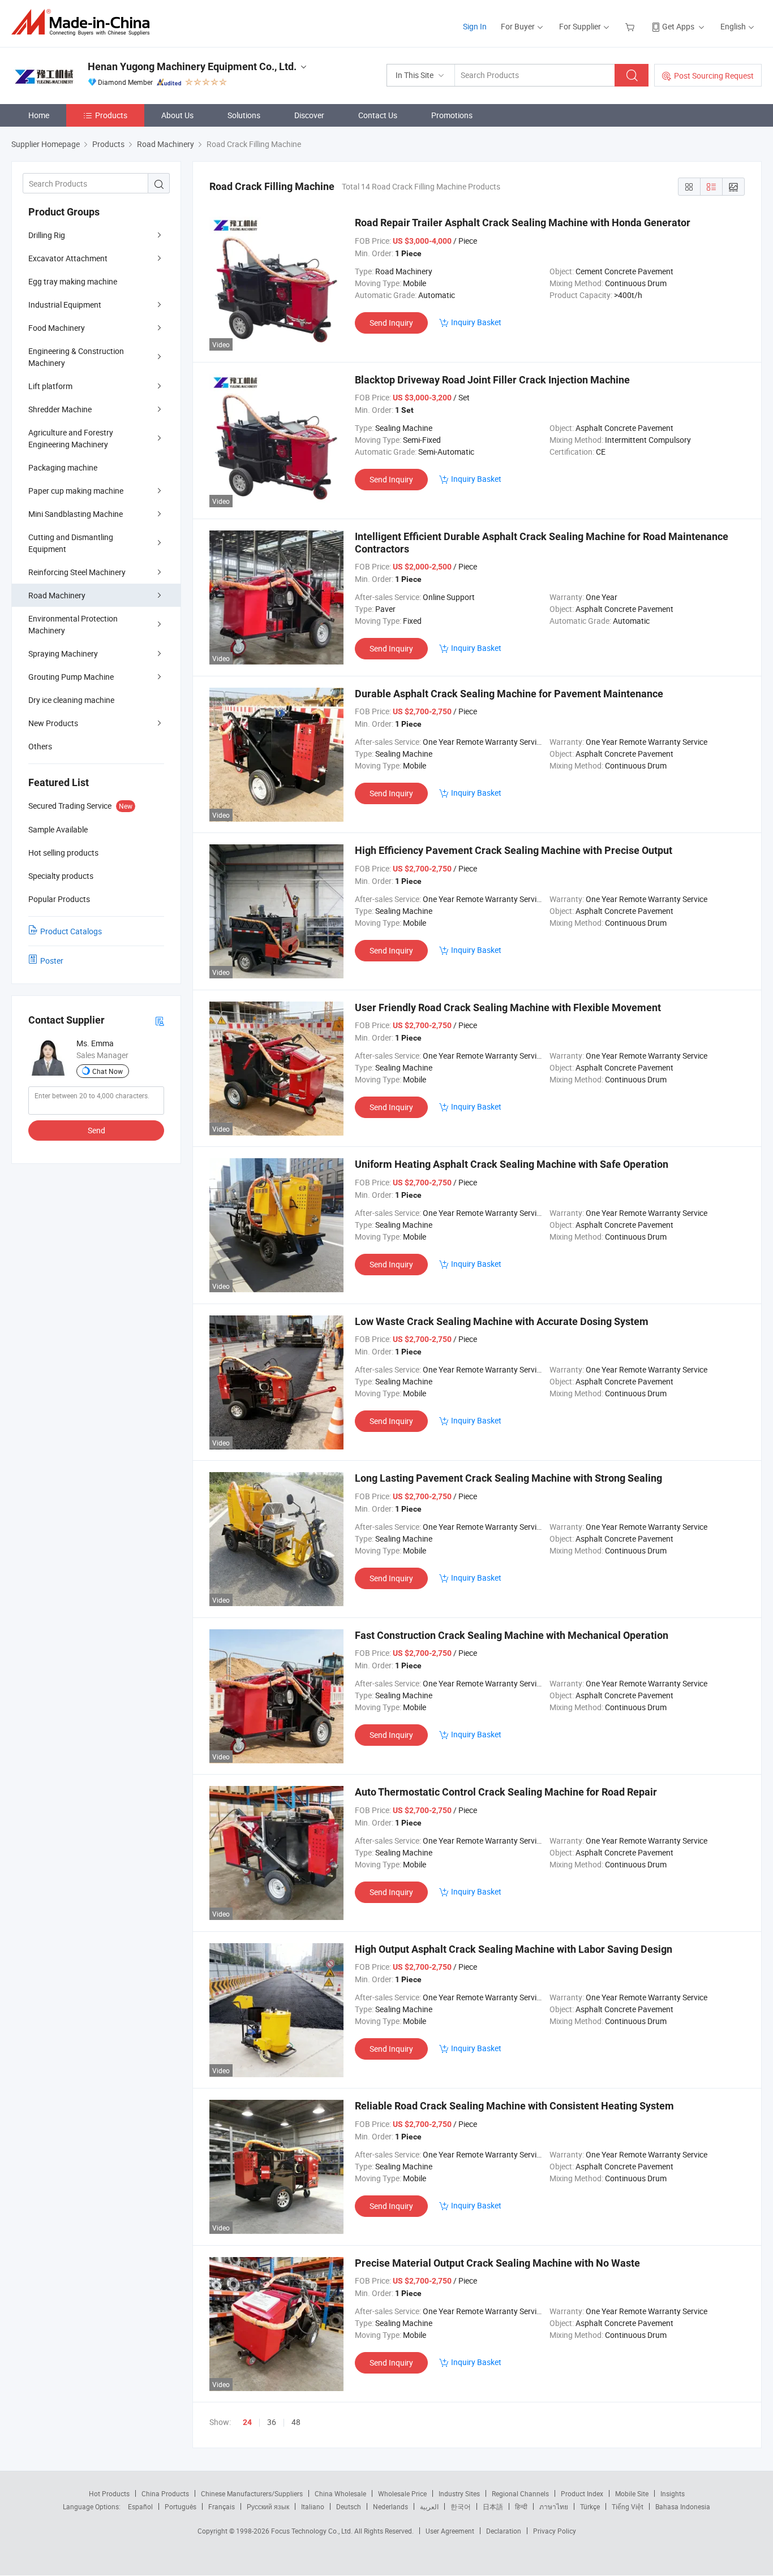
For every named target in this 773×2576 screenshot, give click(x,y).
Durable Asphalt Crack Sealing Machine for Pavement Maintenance (509, 694)
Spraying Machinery (63, 653)
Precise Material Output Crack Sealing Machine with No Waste (497, 2263)
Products (111, 115)
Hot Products (109, 2493)
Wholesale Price (402, 2493)
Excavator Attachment (68, 258)
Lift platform (50, 386)
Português (181, 2506)
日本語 (493, 2506)
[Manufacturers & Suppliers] (84, 22)
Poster (52, 961)
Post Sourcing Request (714, 75)
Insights (673, 2493)
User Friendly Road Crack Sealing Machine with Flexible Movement (508, 1007)
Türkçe (590, 2506)
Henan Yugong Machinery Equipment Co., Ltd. (192, 66)
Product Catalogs (71, 931)
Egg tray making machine (73, 281)
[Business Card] (160, 1021)
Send (96, 1130)
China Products (165, 2493)
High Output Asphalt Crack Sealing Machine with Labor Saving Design (514, 1949)
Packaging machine (63, 467)
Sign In (475, 26)
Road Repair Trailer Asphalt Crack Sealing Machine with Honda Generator (523, 223)
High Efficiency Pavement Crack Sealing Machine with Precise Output (514, 850)
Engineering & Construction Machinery (76, 357)
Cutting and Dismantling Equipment (71, 543)
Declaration (504, 2531)
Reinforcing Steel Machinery (77, 572)
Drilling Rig (47, 235)
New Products (53, 723)
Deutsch (349, 2506)
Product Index (582, 2493)
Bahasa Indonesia (683, 2506)
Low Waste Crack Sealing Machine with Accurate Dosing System (502, 1321)
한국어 (461, 2506)
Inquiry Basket (476, 322)
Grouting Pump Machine (71, 677)
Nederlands (390, 2506)
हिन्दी (521, 2506)
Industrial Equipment (65, 305)
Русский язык (268, 2506)
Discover (309, 115)
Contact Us (378, 115)
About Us (177, 115)
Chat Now (108, 1071)
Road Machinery (57, 595)
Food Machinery (57, 328)
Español (140, 2506)
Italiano (313, 2506)
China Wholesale (340, 2493)
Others (40, 746)
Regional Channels (520, 2493)
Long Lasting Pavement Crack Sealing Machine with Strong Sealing (508, 1478)
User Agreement (450, 2531)
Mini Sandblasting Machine (76, 514)
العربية (429, 2506)
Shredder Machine (60, 409)
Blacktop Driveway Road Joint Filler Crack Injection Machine (492, 380)
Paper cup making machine (76, 491)
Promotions (452, 115)
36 (272, 2422)
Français (222, 2506)
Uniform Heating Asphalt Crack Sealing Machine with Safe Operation (512, 1164)
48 (296, 2422)
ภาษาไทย (554, 2506)
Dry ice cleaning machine (71, 700)
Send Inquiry (391, 323)
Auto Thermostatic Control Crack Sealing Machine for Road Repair (506, 1792)
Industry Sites (459, 2493)
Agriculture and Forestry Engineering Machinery (71, 438)
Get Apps (678, 26)
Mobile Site (632, 2493)
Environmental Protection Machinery (73, 624)
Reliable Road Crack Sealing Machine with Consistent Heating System (514, 2106)
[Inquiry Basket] (631, 26)
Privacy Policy (555, 2531)
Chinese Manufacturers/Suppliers (252, 2493)
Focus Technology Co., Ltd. (313, 2531)
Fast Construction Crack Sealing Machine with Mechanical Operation (512, 1635)
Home (39, 115)
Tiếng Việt (628, 2506)
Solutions (244, 115)
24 (247, 2422)
